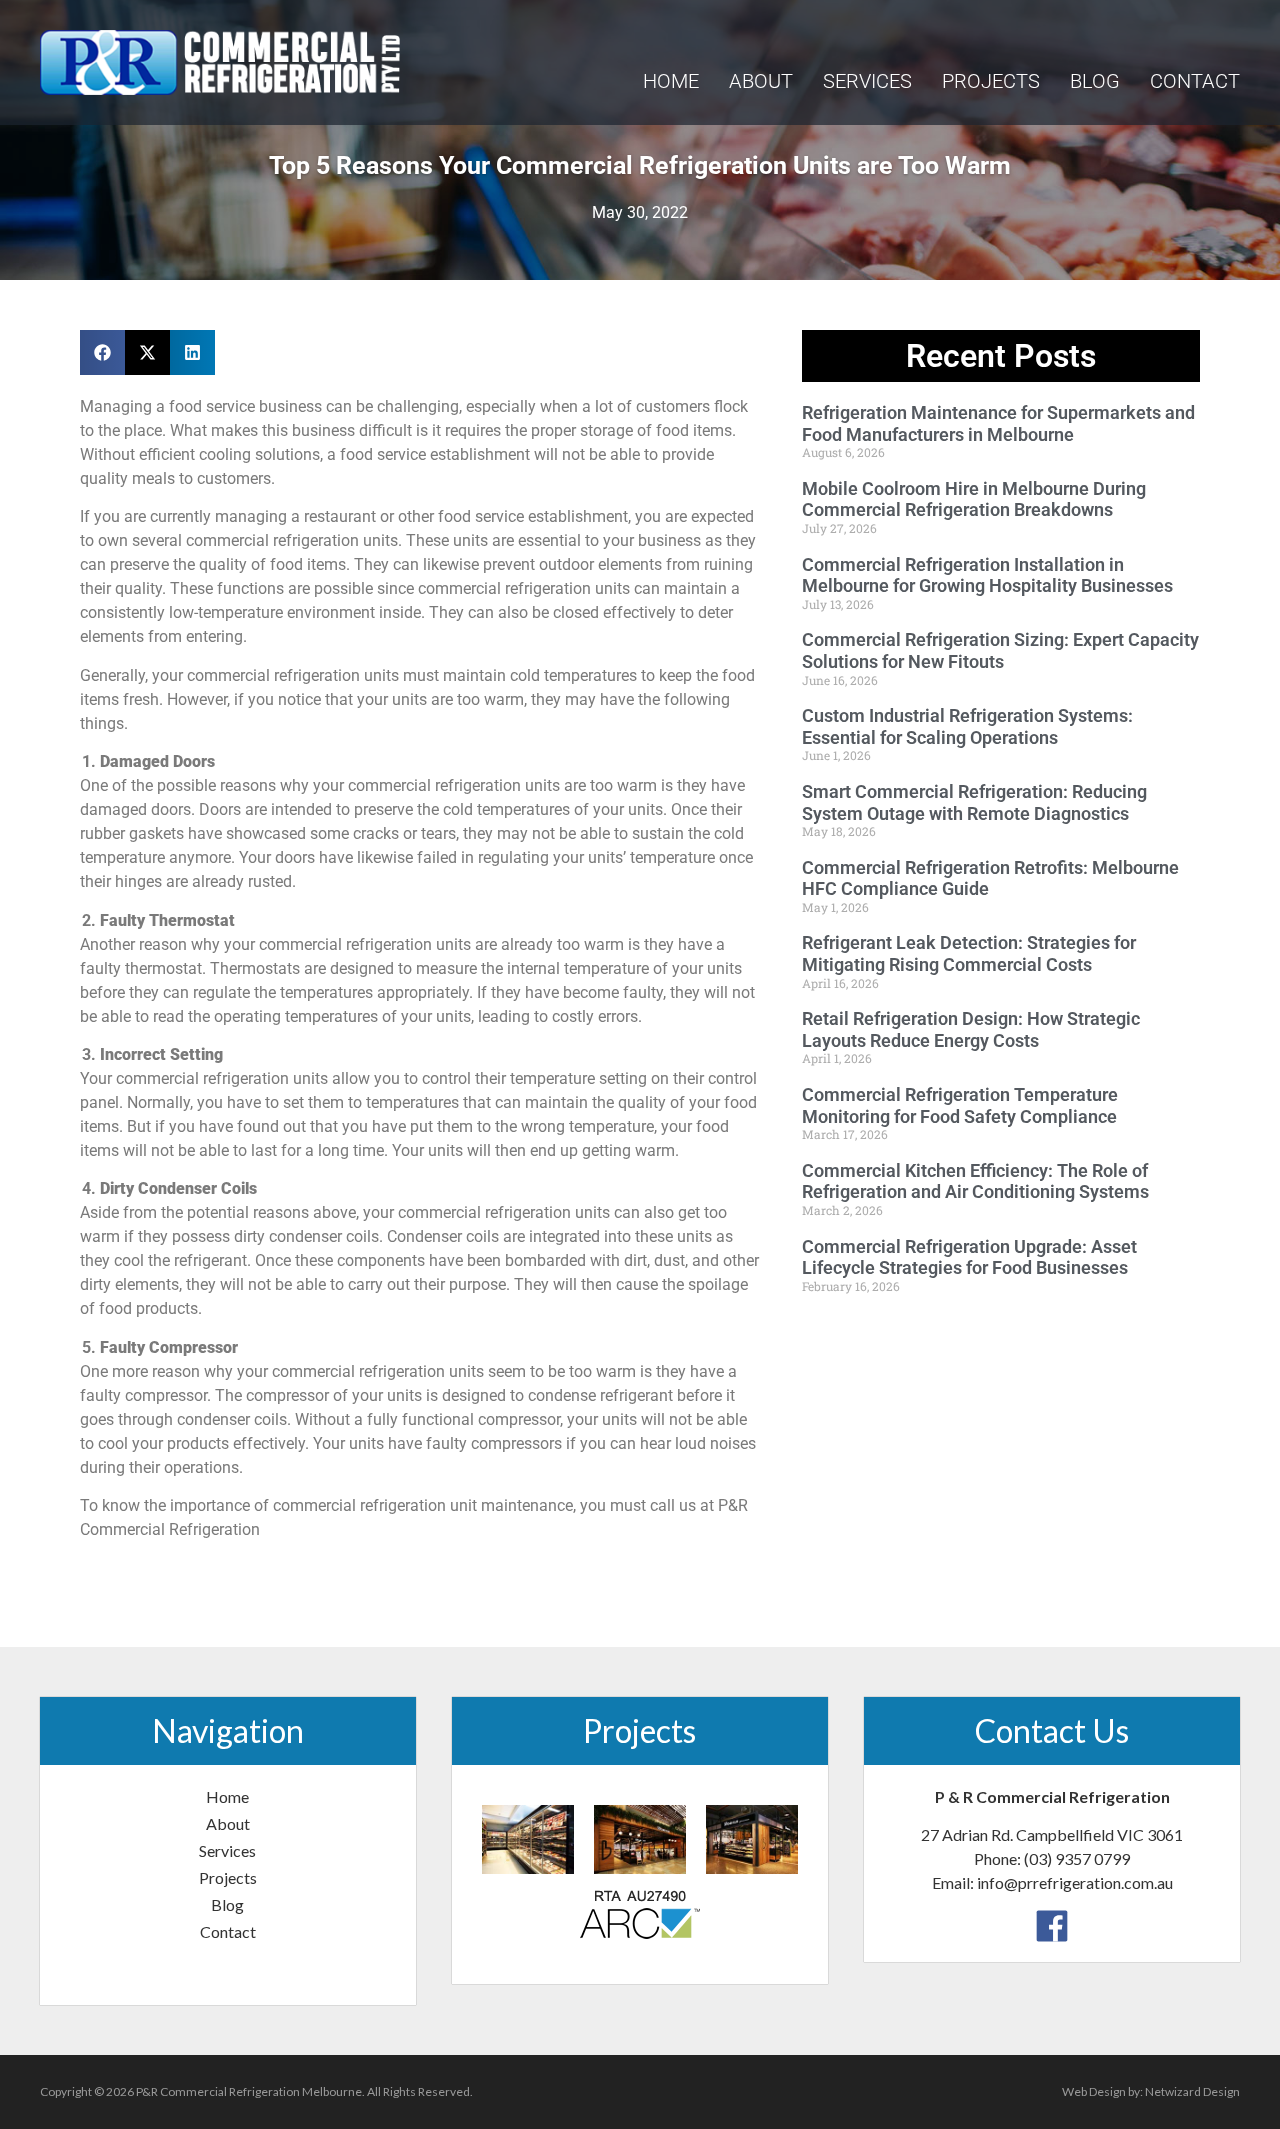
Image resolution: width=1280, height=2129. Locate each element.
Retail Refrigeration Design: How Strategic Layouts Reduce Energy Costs (971, 1029)
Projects (991, 81)
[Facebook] (1051, 1923)
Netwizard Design (1192, 2091)
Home (671, 81)
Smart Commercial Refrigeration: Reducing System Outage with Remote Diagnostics (974, 802)
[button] (102, 352)
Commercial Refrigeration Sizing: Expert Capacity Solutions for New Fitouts (1000, 650)
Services (867, 81)
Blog (1095, 81)
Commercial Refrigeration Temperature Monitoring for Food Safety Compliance (960, 1105)
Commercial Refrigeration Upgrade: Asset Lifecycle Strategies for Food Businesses (969, 1257)
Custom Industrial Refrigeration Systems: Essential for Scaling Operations (967, 726)
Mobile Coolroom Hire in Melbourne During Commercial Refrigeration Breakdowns (974, 499)
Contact (1195, 81)
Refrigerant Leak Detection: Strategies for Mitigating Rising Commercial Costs (969, 953)
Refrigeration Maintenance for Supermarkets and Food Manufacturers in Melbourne (998, 423)
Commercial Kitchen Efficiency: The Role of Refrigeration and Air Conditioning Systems (975, 1181)
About (761, 81)
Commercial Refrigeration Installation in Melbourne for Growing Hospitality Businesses (987, 575)
